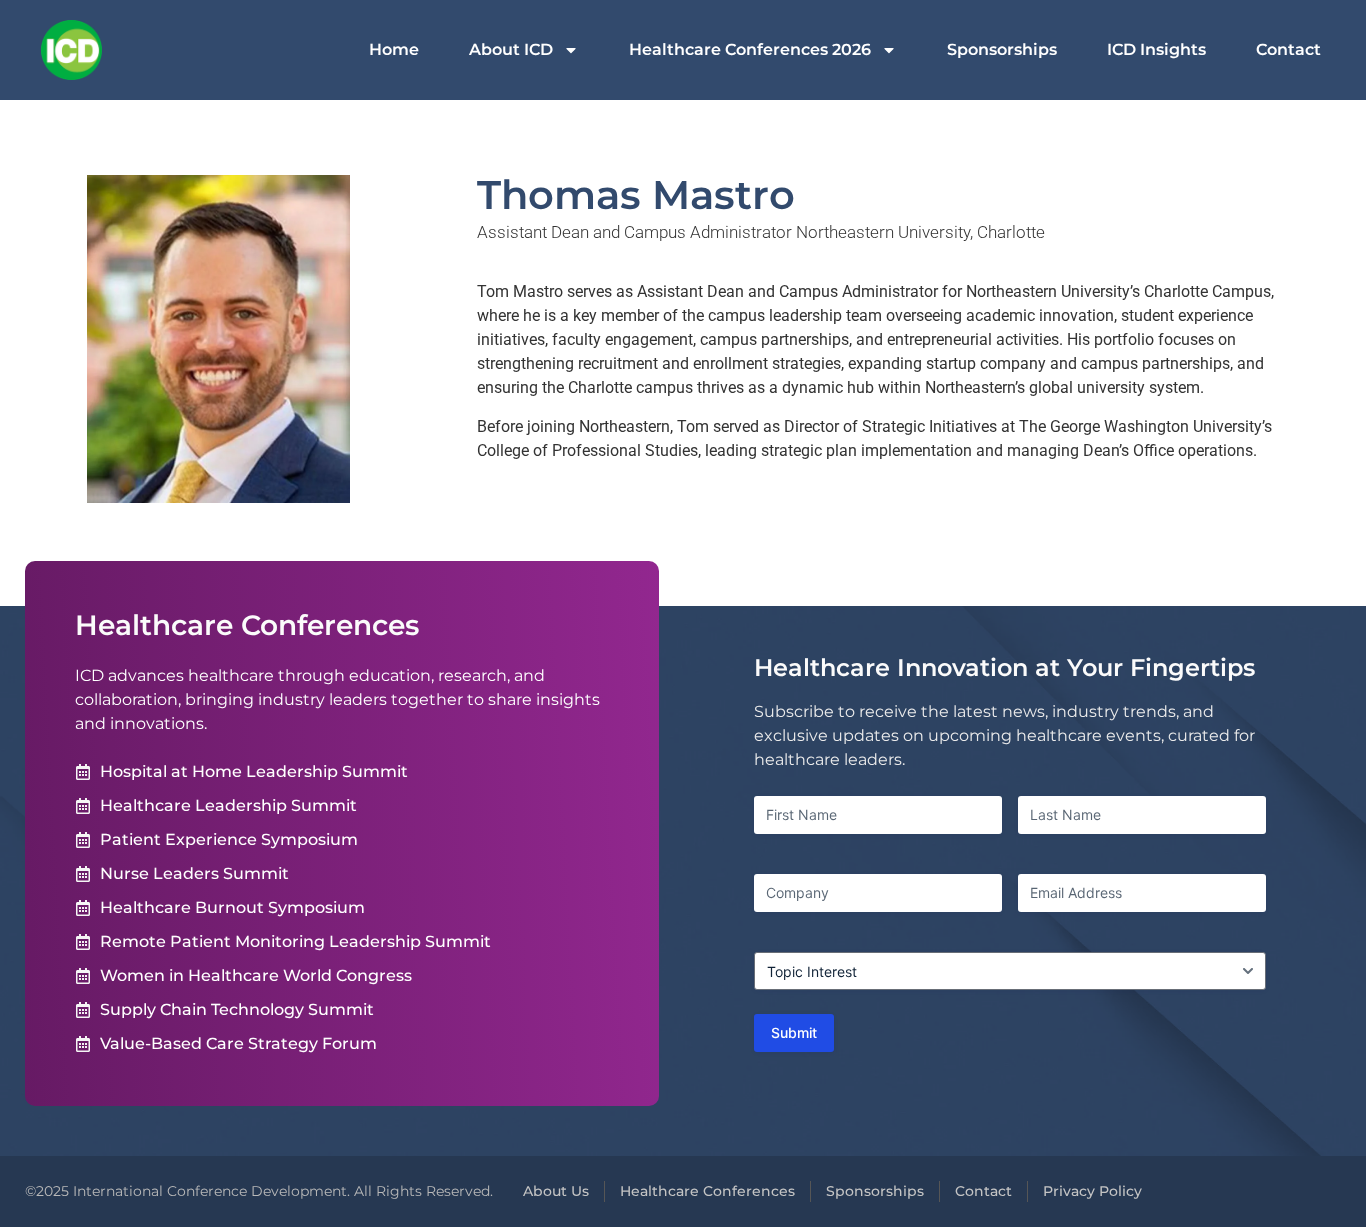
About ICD (511, 49)
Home (394, 49)
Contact (1288, 49)
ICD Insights (1156, 49)
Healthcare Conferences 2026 (750, 49)
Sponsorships (1002, 49)
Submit (794, 1032)
